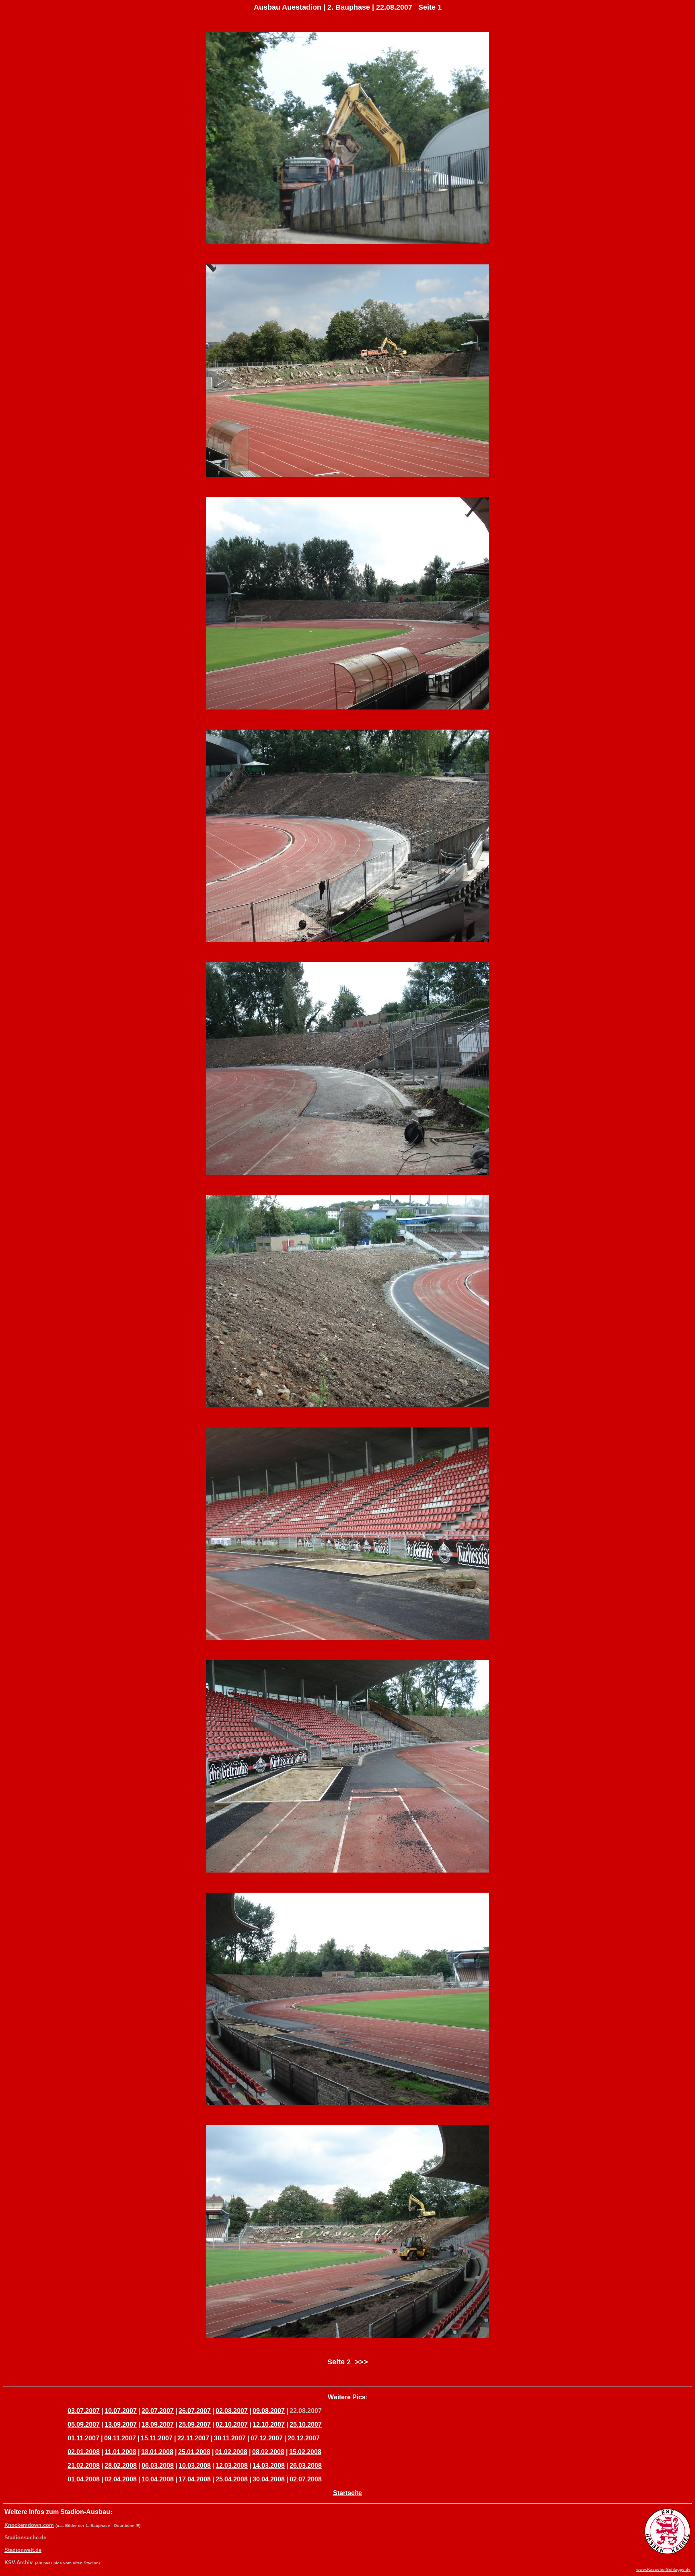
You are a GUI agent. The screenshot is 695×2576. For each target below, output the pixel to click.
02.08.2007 (232, 2411)
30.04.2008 (269, 2479)
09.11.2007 (120, 2438)
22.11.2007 (193, 2438)
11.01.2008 (120, 2452)
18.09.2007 (158, 2424)
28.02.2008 (121, 2466)
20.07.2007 (158, 2411)
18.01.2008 (157, 2452)
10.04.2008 (158, 2479)
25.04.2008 (232, 2479)
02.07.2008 (306, 2479)
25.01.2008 (194, 2452)
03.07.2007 (84, 2411)
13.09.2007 (121, 2424)
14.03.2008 (269, 2466)
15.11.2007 (157, 2438)
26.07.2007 (195, 2411)
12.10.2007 (269, 2424)
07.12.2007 (267, 2438)
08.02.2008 (268, 2452)
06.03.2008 (158, 2466)
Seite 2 (339, 2362)
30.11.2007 (230, 2438)
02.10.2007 (232, 2424)
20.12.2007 (304, 2438)
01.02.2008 (231, 2452)
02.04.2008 (121, 2479)
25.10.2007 (306, 2424)
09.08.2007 (269, 2411)
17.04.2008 (195, 2479)
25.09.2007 (195, 2424)
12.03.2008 (232, 2466)
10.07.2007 (121, 2411)
